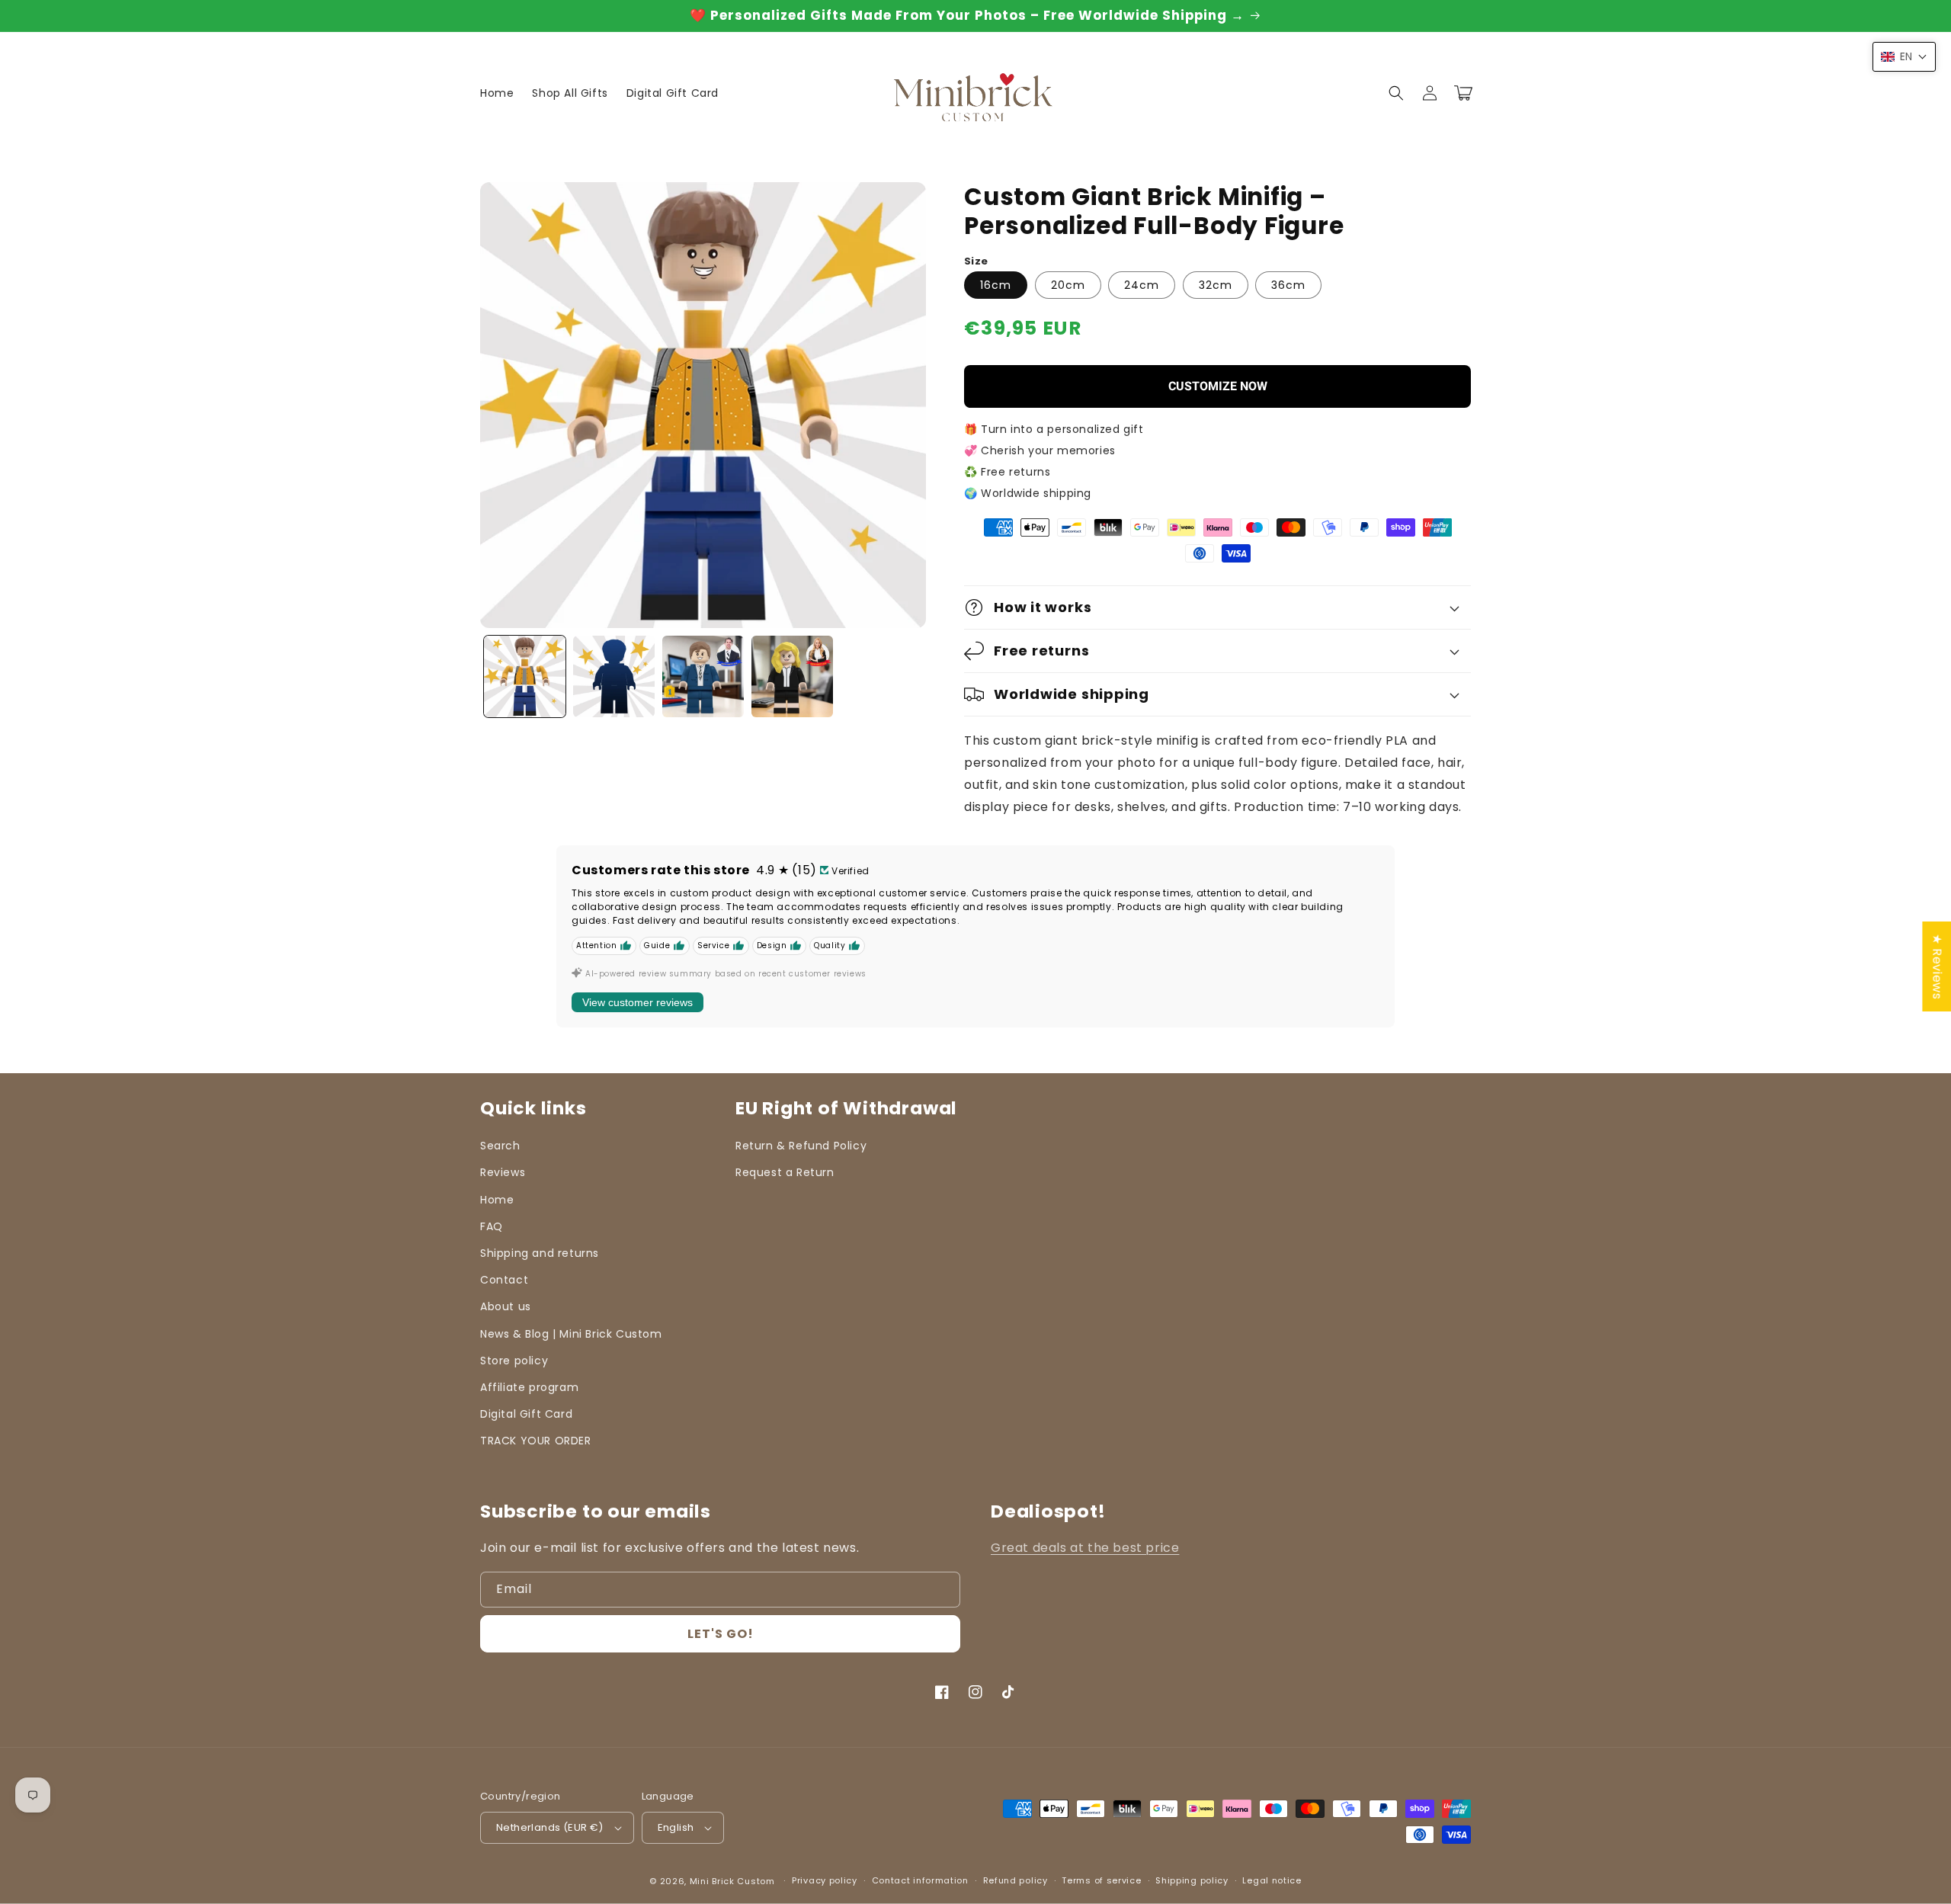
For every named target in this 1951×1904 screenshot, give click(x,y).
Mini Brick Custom (732, 1881)
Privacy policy (825, 1880)
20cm (1068, 285)
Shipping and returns (540, 1253)
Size (976, 261)
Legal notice (1272, 1880)
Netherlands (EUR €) (550, 1827)
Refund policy (1016, 1880)
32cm (1216, 285)
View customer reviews (638, 1002)
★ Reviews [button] (1937, 966)
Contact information (920, 1880)
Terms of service (1101, 1880)
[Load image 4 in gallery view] (792, 676)
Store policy (514, 1361)
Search (500, 1146)
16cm (996, 285)
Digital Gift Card (526, 1414)
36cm (1288, 285)
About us (506, 1306)
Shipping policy (1192, 1880)
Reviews (503, 1172)
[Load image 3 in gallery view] (703, 676)
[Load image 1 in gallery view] (525, 676)
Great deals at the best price (1085, 1548)
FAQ (492, 1226)
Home (497, 1200)
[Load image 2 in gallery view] (614, 676)
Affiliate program (529, 1387)
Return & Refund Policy (801, 1146)
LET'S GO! (721, 1634)
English (676, 1827)
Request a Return (785, 1172)
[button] (1396, 93)
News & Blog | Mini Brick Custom (571, 1334)
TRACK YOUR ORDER (536, 1441)
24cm (1142, 285)
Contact (504, 1280)
